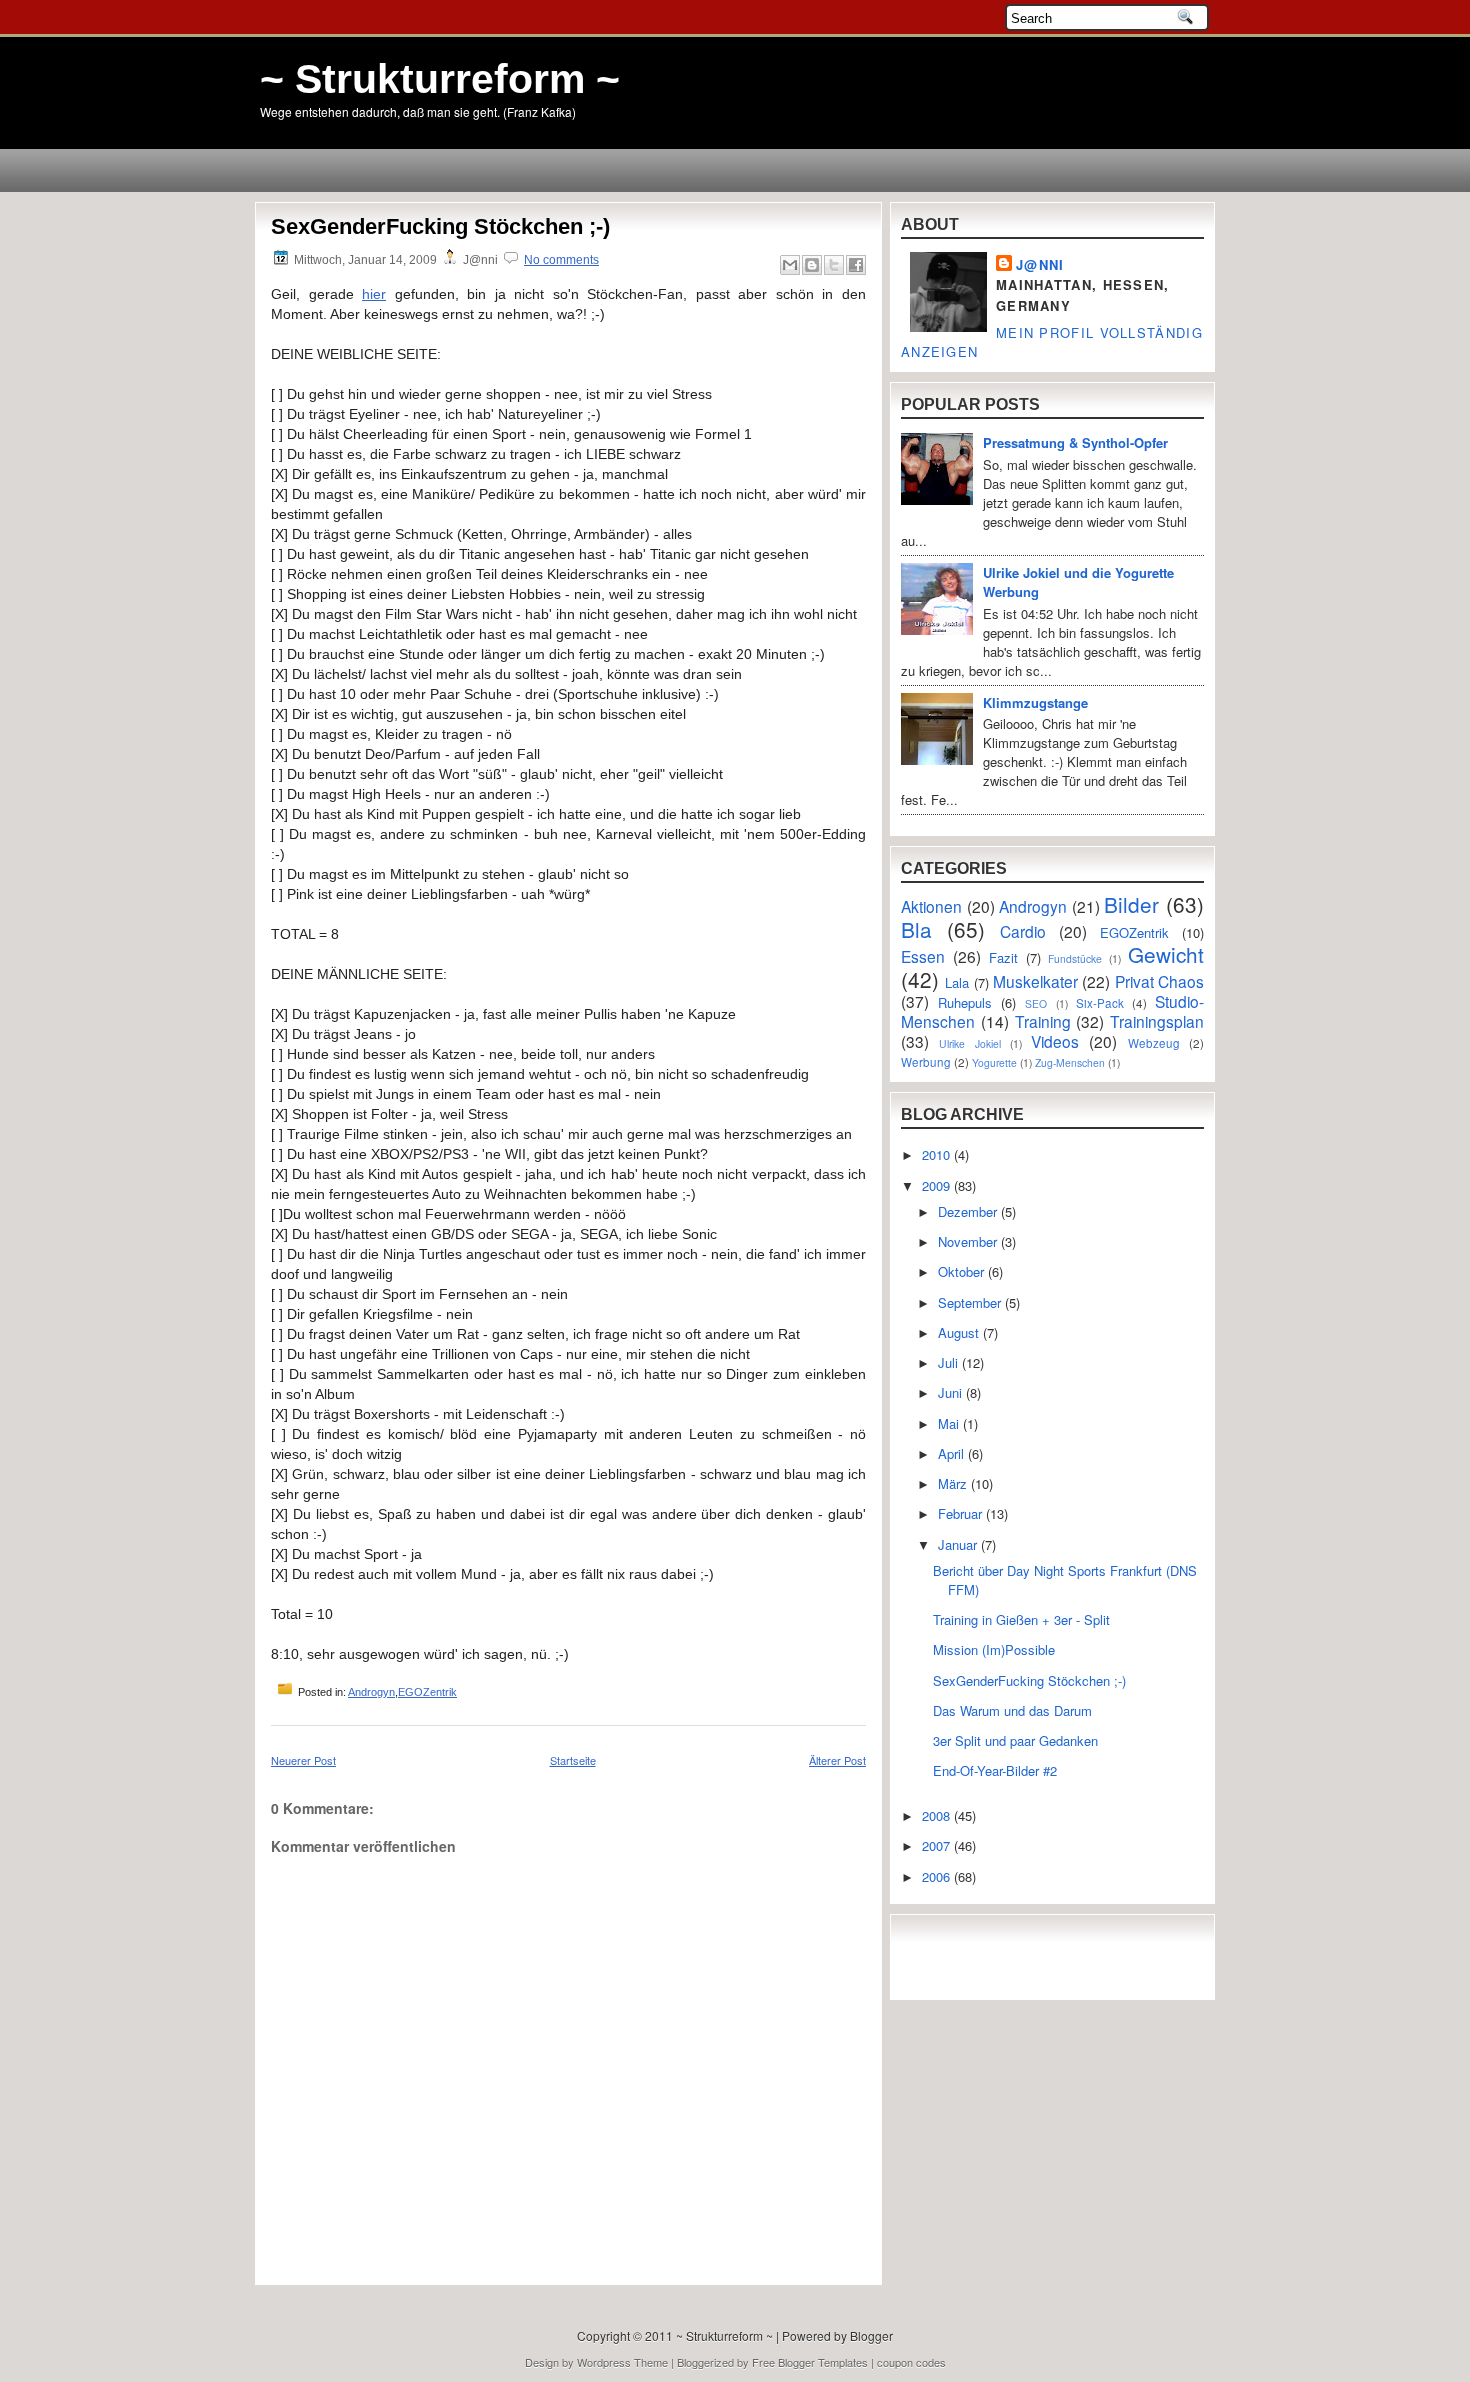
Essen (923, 956)
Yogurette (994, 1062)
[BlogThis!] (812, 265)
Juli (950, 1362)
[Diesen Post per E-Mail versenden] (790, 265)
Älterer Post (837, 1760)
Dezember (969, 1211)
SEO (1036, 1003)
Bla (916, 929)
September (971, 1302)
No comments (561, 260)
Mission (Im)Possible (994, 1649)
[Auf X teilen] (834, 265)
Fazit (1003, 957)
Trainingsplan (1157, 1021)
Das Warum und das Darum (1012, 1710)
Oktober (963, 1271)
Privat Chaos (1159, 981)
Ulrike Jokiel (969, 1043)
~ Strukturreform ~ (440, 79)
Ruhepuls (965, 1002)
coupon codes (911, 2362)
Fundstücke (1075, 958)
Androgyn (371, 1692)
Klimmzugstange (1035, 702)
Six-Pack (1100, 1003)
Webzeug (1154, 1043)
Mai (950, 1423)
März (954, 1483)
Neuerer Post (303, 1760)
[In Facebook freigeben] (856, 265)
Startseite (573, 1760)
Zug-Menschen (1070, 1062)
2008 (938, 1815)
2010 (938, 1154)
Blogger (871, 2335)
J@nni (1040, 264)
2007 (938, 1845)
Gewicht (1166, 954)
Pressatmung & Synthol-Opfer (1075, 442)
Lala (957, 982)
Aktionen (931, 906)
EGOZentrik (427, 1692)
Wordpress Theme (622, 2362)
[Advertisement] (388, 2229)
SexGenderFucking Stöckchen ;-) (440, 226)
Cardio (1023, 931)
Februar (962, 1513)
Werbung (926, 1062)
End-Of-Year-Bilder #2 (995, 1770)
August (960, 1332)
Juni (952, 1392)
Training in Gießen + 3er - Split (1021, 1619)
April (953, 1453)
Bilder (1131, 904)
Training (1043, 1021)
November (969, 1241)
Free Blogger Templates (810, 2362)
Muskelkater (1035, 981)
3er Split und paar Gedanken (1015, 1740)
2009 (938, 1185)
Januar (959, 1544)
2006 (938, 1876)
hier (374, 294)
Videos (1055, 1041)
